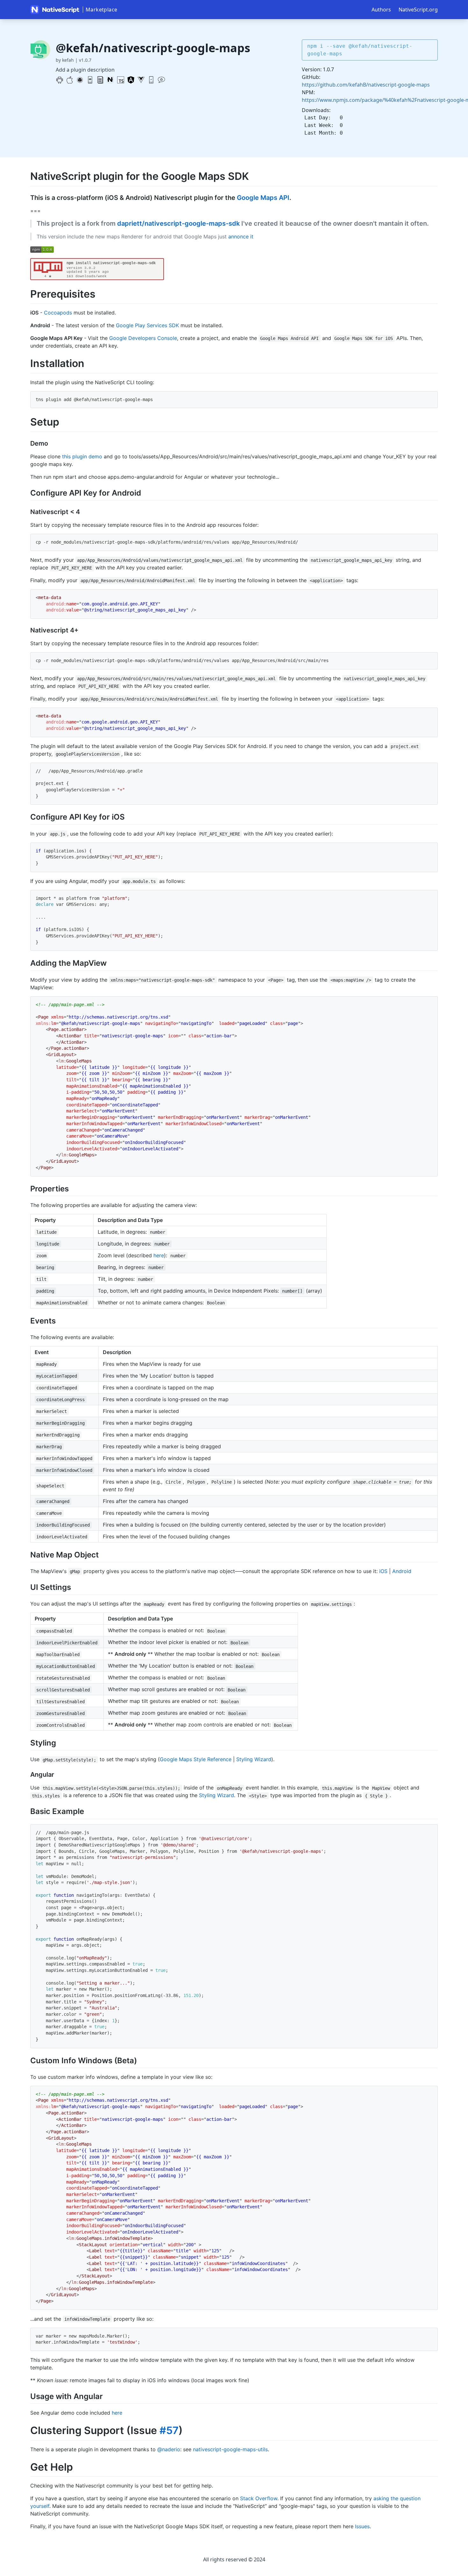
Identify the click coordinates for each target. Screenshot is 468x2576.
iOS (383, 1571)
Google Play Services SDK (147, 325)
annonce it (241, 236)
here (159, 1255)
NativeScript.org (418, 10)
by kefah (65, 60)
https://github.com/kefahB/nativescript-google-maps (366, 85)
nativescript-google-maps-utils (230, 2449)
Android (402, 1571)
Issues (362, 2526)
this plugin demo (82, 456)
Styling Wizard (254, 1759)
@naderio (169, 2449)
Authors (381, 10)
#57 (169, 2430)
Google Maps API (263, 198)
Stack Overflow (259, 2498)
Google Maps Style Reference (196, 1759)
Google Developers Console (143, 338)
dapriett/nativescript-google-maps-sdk (178, 223)
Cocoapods (58, 313)
